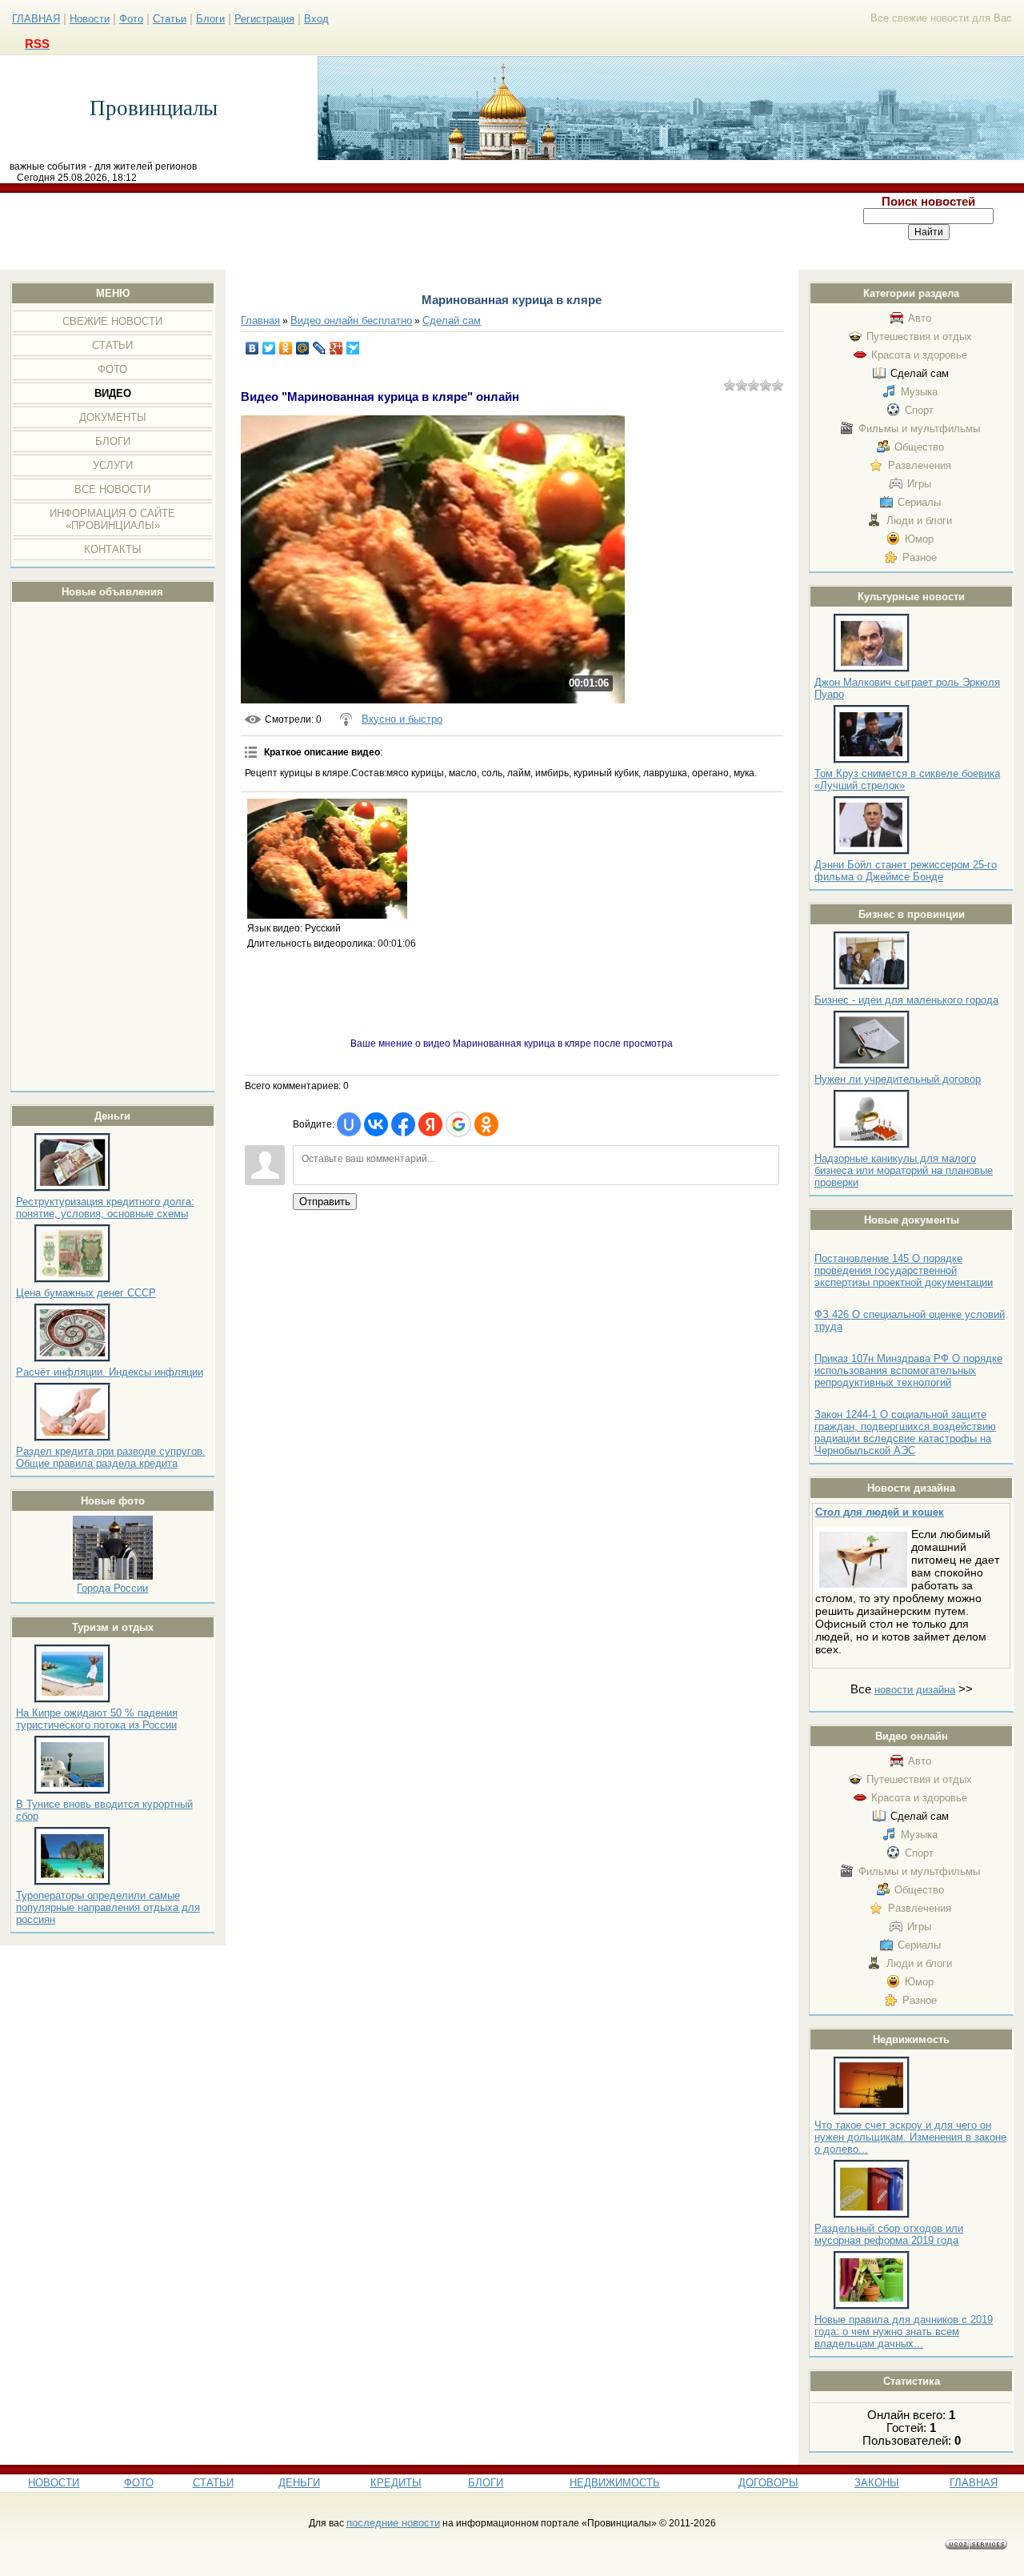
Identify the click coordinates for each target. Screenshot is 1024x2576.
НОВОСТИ (54, 2483)
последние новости (393, 2523)
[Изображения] (327, 859)
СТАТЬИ (213, 2483)
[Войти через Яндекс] (430, 1124)
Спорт (919, 410)
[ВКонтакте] (252, 348)
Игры (919, 484)
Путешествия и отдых (919, 337)
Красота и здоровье (919, 355)
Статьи (170, 19)
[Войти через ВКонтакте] (376, 1124)
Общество (919, 447)
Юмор (919, 539)
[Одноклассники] (286, 348)
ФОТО (139, 2483)
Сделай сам (920, 373)
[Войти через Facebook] (403, 1124)
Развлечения (920, 465)
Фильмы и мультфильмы (919, 429)
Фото (131, 19)
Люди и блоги (919, 521)
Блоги (210, 19)
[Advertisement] (418, 231)
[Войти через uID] (349, 1124)
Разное (920, 557)
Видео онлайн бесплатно (351, 320)
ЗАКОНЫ (877, 2483)
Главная (260, 320)
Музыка (919, 392)
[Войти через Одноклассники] (486, 1124)
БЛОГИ (486, 2483)
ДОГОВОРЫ (768, 2483)
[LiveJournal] (320, 348)
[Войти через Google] (458, 1124)
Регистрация (264, 19)
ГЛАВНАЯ (36, 19)
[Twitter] (269, 348)
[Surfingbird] (353, 348)
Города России (112, 1588)
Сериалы (919, 502)
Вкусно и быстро (402, 719)
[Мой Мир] (303, 348)
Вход (316, 19)
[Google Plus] (336, 348)
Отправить (325, 1202)
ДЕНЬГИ (299, 2483)
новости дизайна (915, 1690)
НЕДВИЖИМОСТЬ (615, 2483)
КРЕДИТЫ (396, 2483)
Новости (90, 19)
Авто (920, 318)
